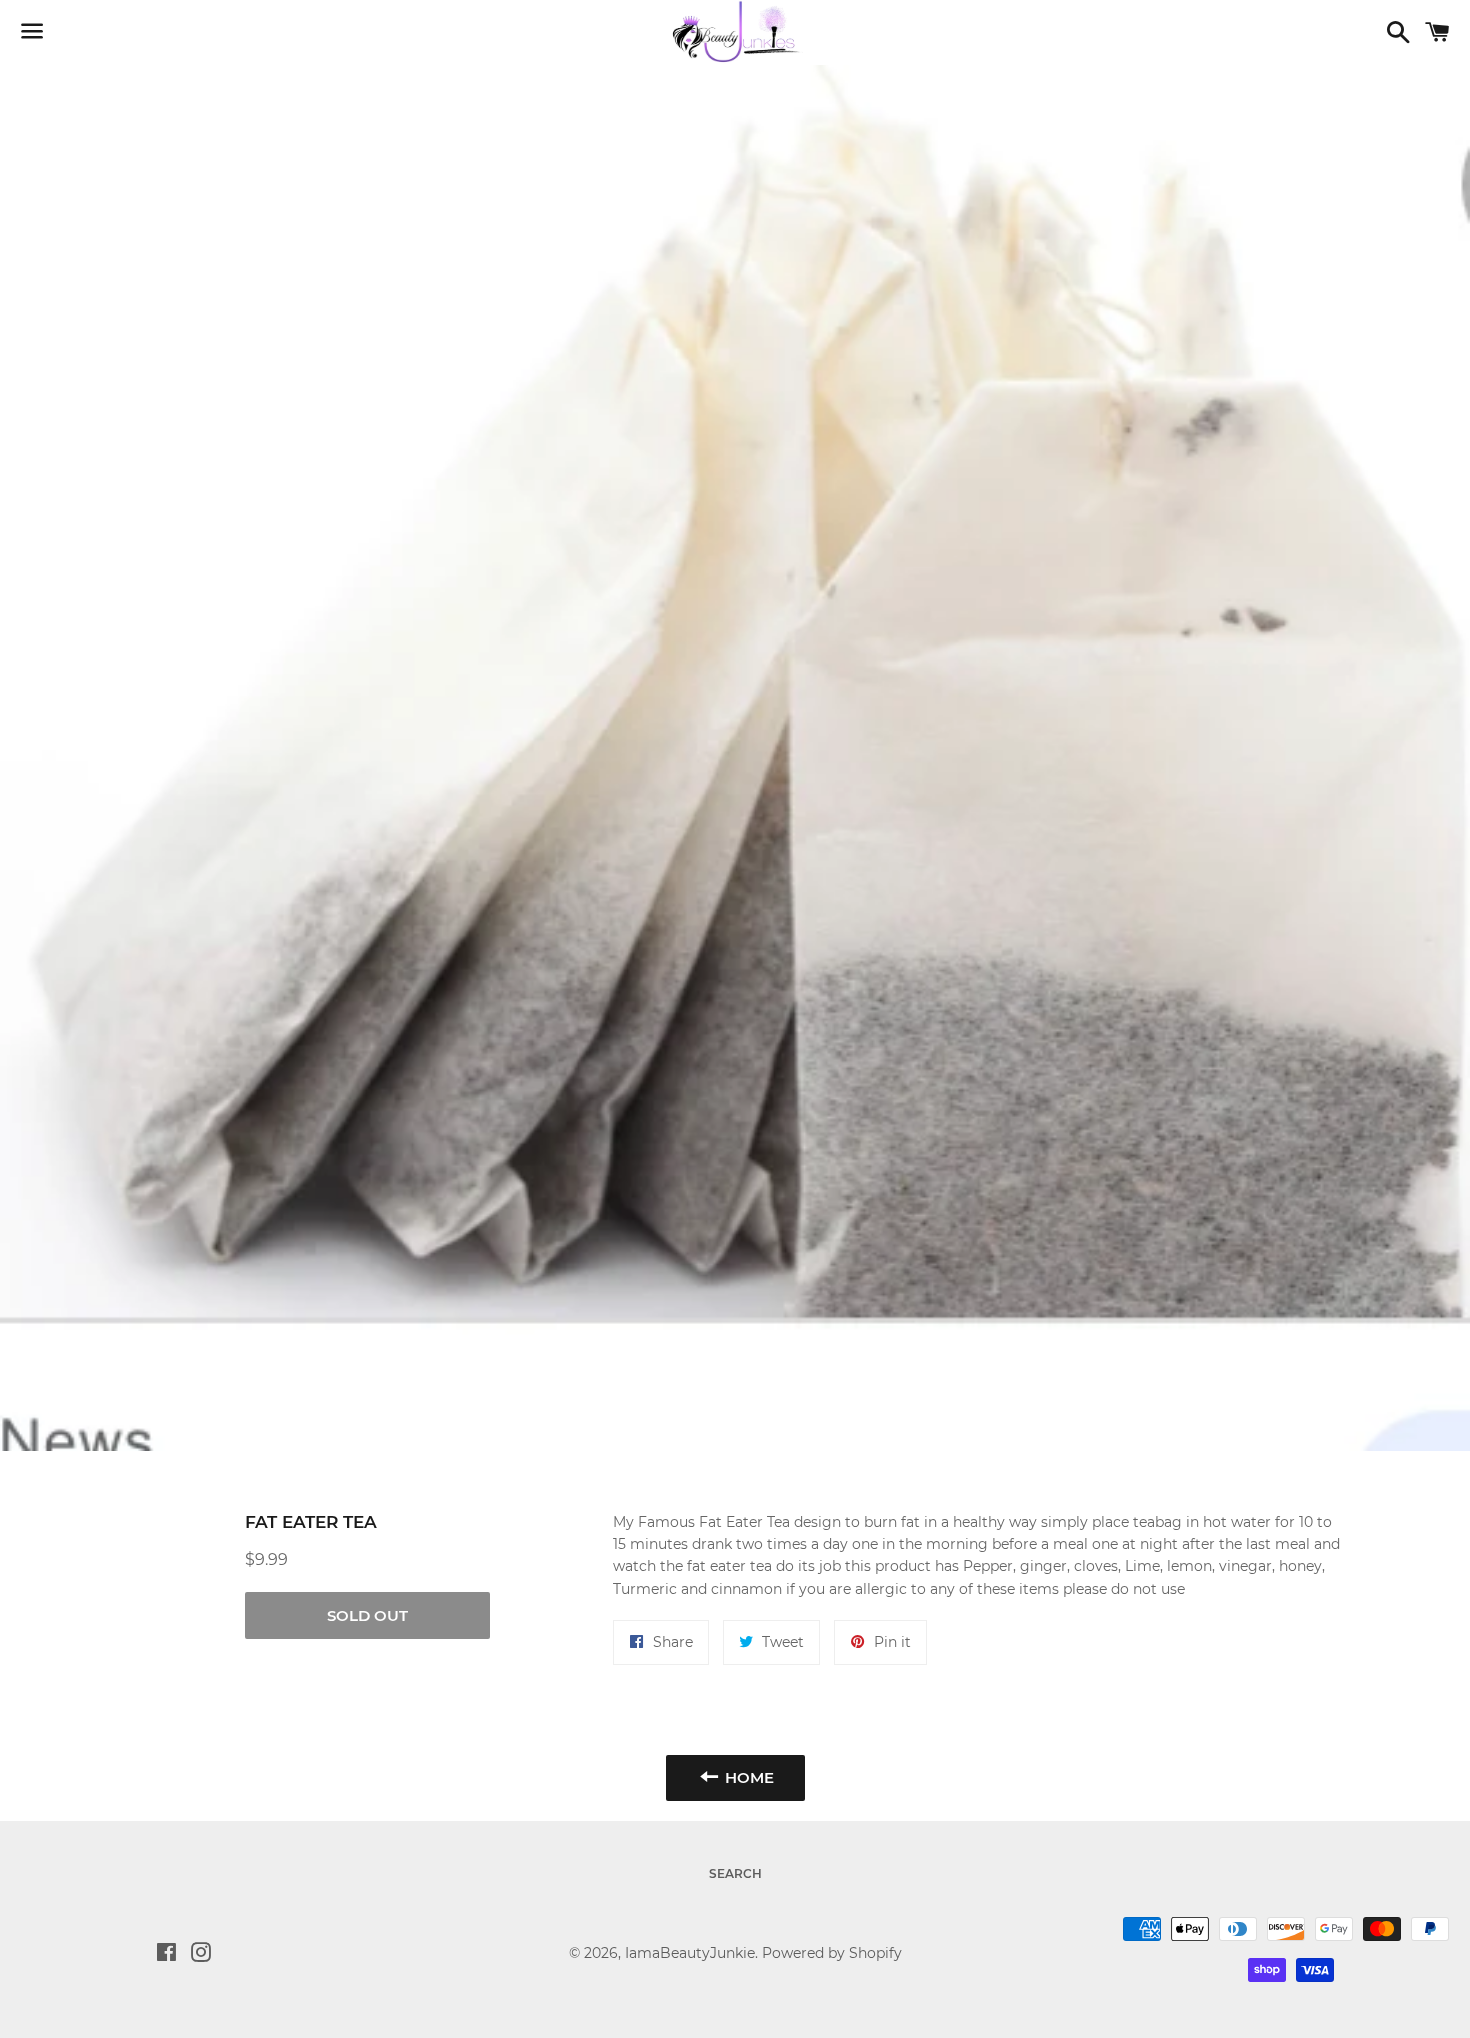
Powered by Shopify (832, 1953)
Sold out (367, 1615)
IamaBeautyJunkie (690, 1953)
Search (735, 1873)
